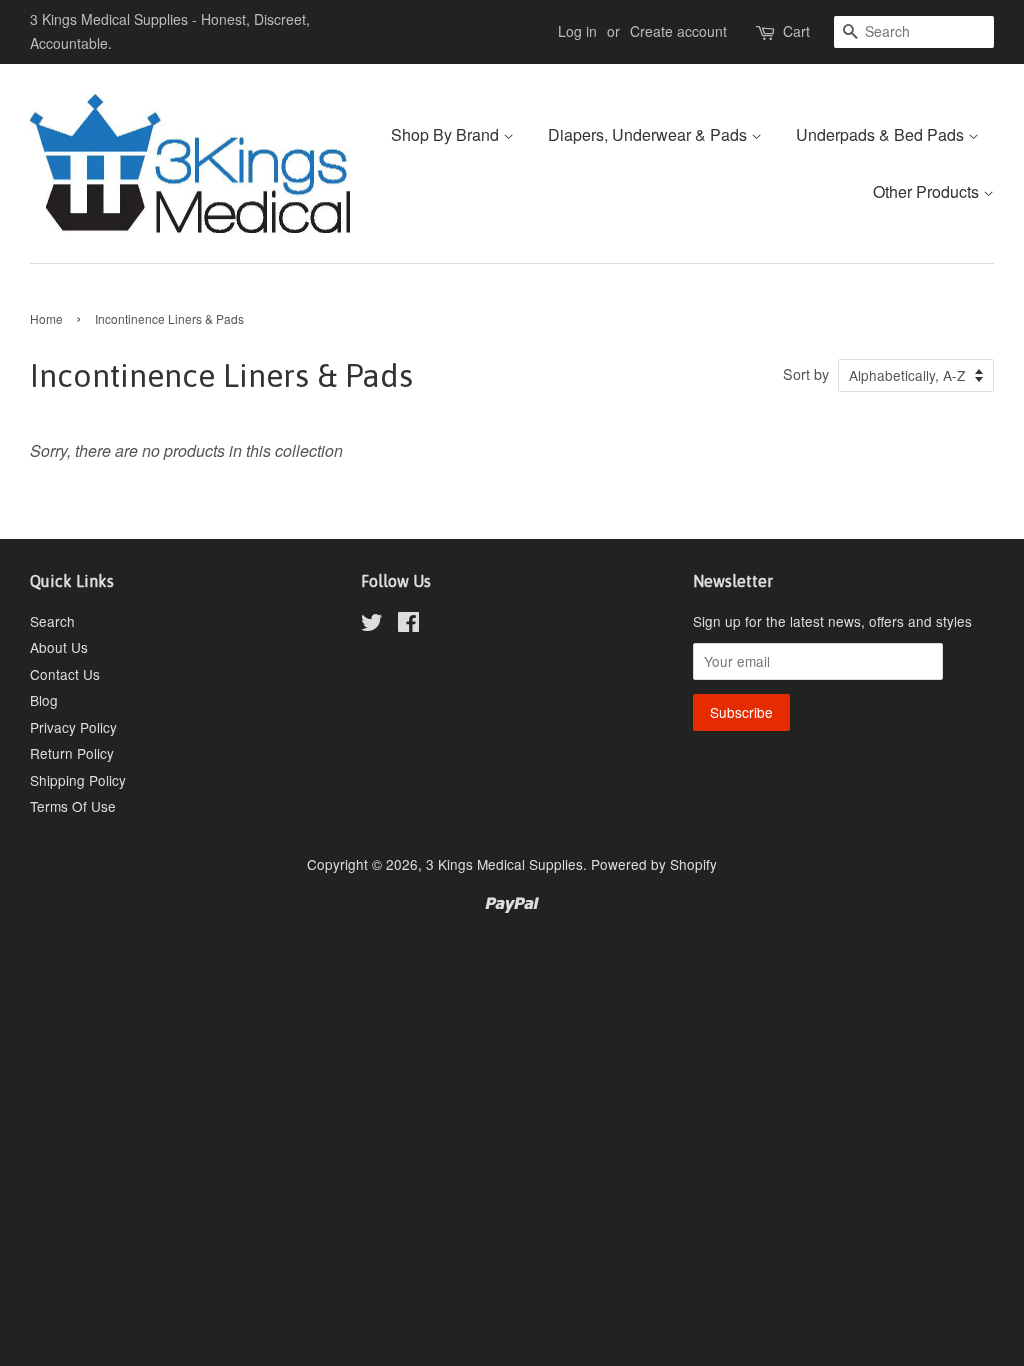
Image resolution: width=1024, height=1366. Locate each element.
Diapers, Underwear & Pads (649, 134)
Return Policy (72, 753)
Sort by (806, 373)
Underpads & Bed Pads (882, 134)
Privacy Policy (73, 727)
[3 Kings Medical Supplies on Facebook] (408, 625)
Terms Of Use (73, 806)
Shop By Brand (447, 134)
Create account (678, 31)
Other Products (928, 191)
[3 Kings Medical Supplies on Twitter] (372, 625)
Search (52, 621)
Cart (796, 31)
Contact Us (65, 674)
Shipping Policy (78, 780)
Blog (44, 700)
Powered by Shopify (654, 864)
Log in (577, 31)
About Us (59, 647)
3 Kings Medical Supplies (504, 864)
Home (46, 318)
